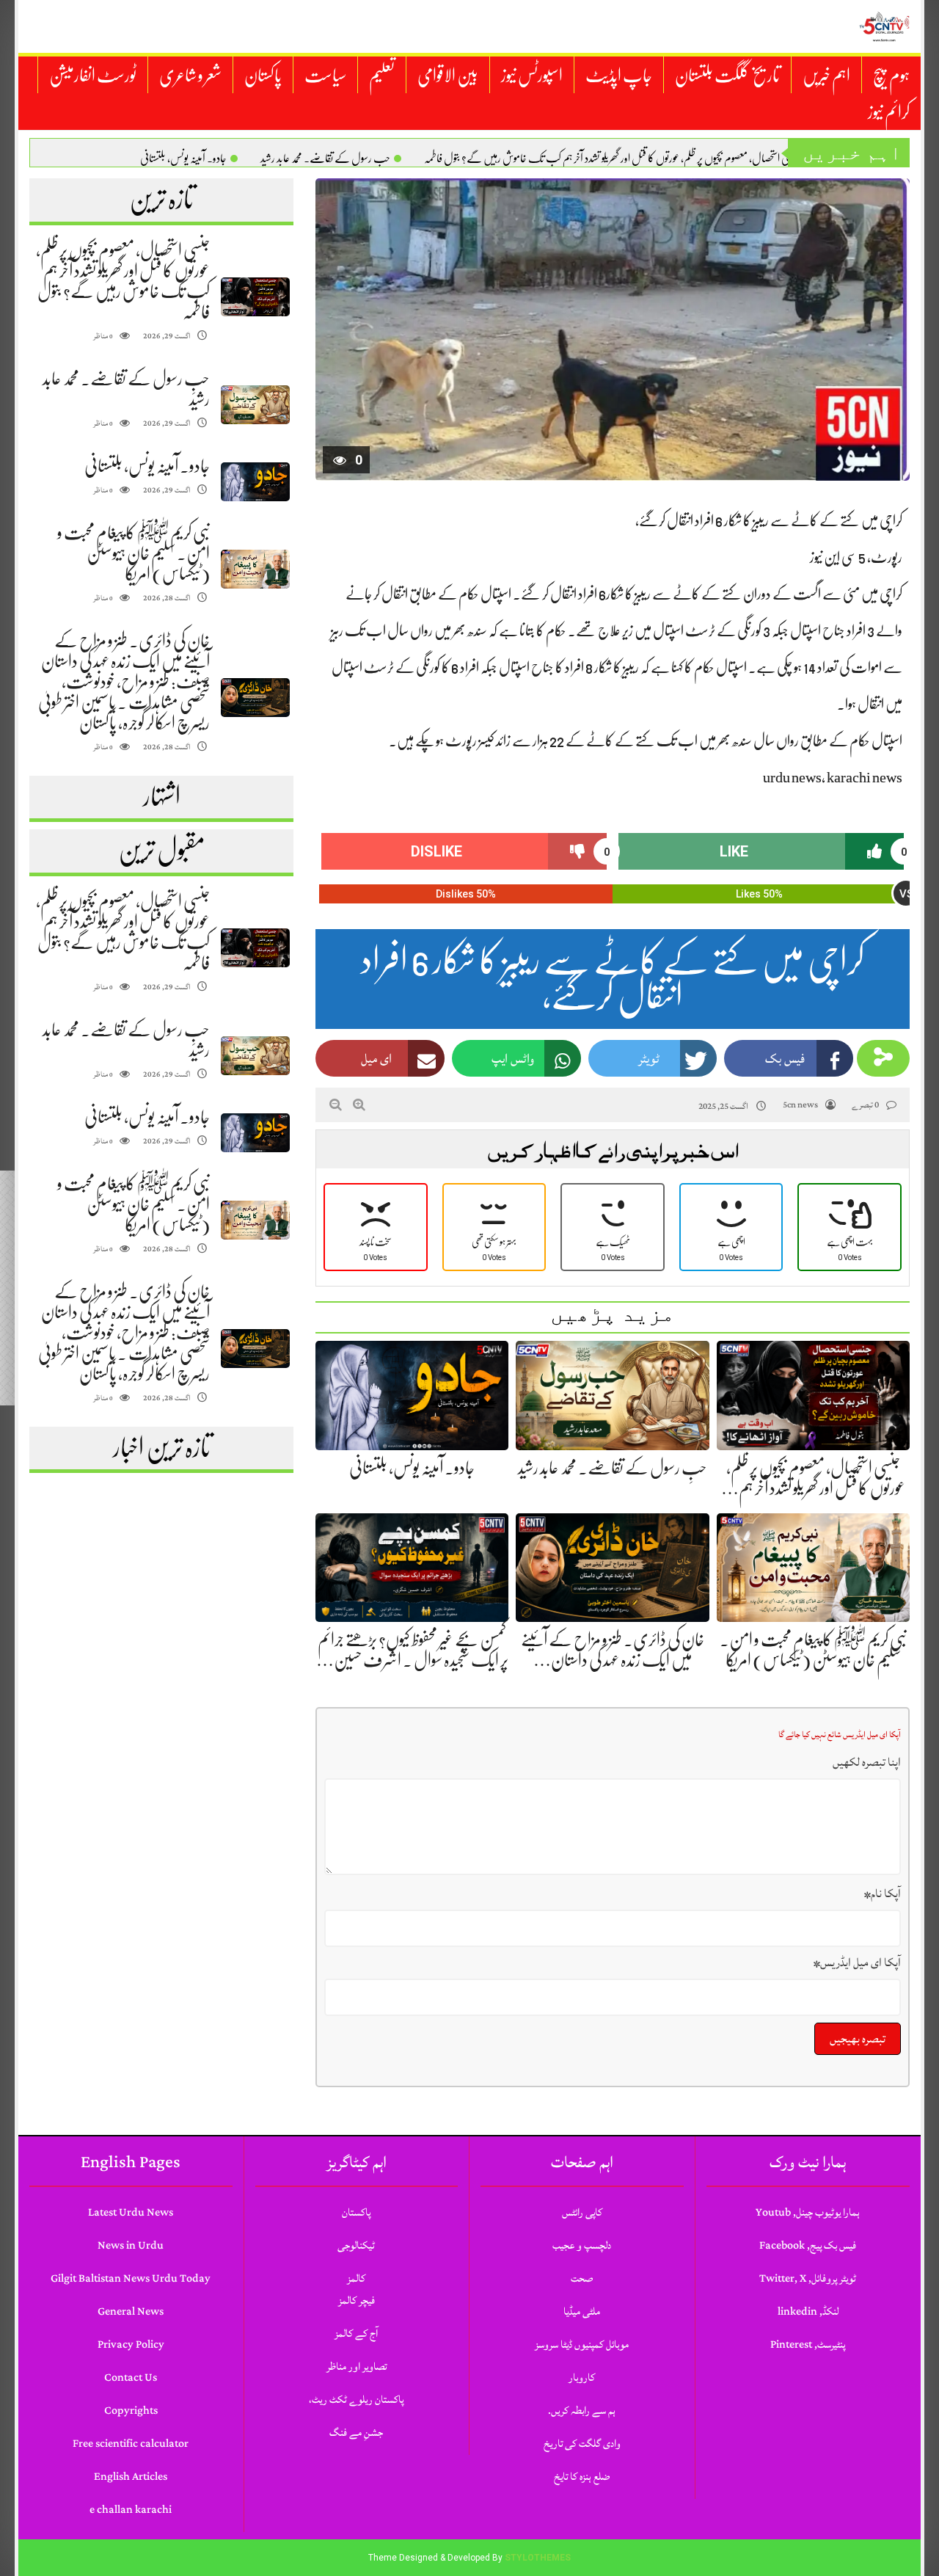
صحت (582, 2278)
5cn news (800, 1105)
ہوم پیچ (891, 76)
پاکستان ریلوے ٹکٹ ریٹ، (356, 2399)
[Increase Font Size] (359, 1105)
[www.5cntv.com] (884, 26)
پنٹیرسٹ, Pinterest (808, 2344)
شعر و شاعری (190, 76)
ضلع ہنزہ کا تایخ (582, 2477)
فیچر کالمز (357, 2300)
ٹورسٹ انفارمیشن (93, 76)
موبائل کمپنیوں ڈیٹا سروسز (582, 2344)
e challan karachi (131, 2510)
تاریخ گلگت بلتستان (727, 76)
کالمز (356, 2278)
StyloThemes (538, 2558)
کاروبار (582, 2377)
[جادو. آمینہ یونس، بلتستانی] (255, 482)
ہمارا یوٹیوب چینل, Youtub (808, 2212)
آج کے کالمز (356, 2333)
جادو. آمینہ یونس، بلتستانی (183, 159)
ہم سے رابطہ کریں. (582, 2411)
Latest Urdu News (131, 2212)
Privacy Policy (131, 2344)
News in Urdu (131, 2245)
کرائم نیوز (889, 112)
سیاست (325, 76)
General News (131, 2311)
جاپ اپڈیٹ (619, 76)
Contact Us (131, 2377)
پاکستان (263, 76)
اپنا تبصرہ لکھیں (867, 1762)
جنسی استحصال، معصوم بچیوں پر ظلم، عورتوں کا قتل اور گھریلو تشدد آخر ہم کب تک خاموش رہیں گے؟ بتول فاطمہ (611, 159)
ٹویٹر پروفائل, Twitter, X (808, 2278)
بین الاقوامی (448, 76)
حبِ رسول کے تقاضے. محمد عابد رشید (325, 159)
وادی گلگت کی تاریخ (582, 2444)
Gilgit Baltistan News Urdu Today (131, 2278)
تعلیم (382, 76)
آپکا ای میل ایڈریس (857, 1962)
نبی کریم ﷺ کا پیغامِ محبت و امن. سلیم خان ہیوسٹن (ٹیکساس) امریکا (134, 553)
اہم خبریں (826, 76)
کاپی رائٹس (582, 2212)
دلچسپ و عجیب (582, 2245)
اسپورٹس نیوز (532, 76)
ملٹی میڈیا (582, 2311)
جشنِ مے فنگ (356, 2433)
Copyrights (131, 2411)
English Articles (131, 2477)
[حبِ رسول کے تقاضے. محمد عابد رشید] (255, 405)
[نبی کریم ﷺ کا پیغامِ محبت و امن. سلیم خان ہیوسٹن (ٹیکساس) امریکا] (255, 569)
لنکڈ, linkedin (808, 2311)
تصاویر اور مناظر (357, 2366)
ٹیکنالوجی (356, 2245)
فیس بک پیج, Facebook (808, 2245)
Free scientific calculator (131, 2444)
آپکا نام (883, 1893)
